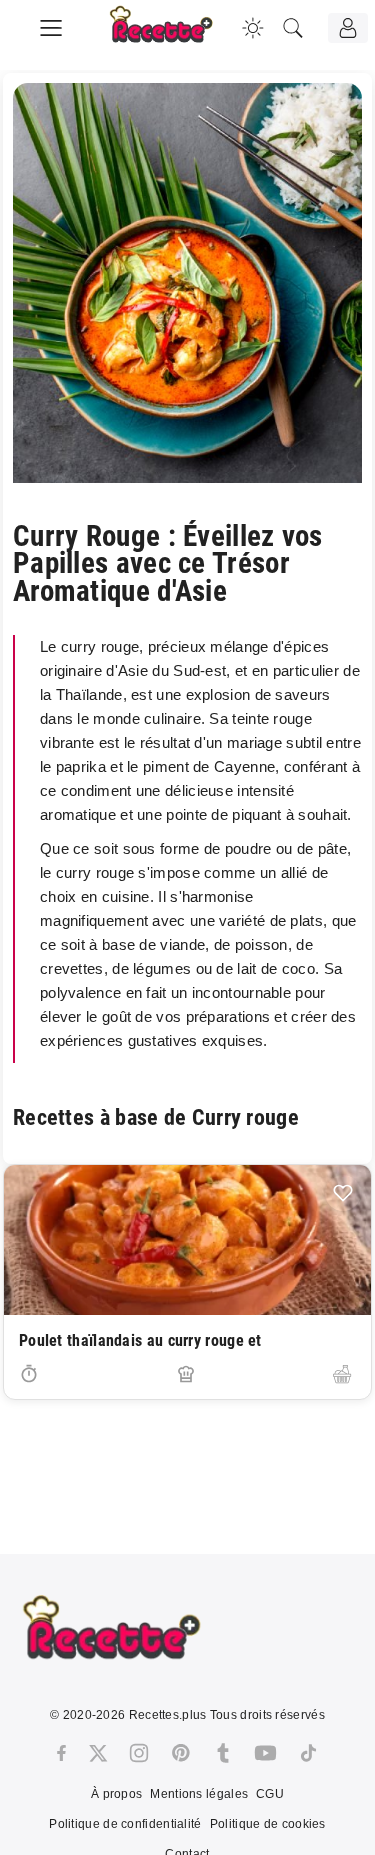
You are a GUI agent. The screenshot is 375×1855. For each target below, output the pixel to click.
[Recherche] (293, 28)
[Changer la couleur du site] (253, 28)
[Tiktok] (308, 1753)
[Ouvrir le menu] (51, 25)
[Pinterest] (181, 1753)
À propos (116, 1794)
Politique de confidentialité (125, 1824)
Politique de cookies (268, 1824)
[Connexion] (348, 28)
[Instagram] (139, 1753)
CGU (270, 1794)
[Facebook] (61, 1753)
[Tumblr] (223, 1753)
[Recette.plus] (175, 35)
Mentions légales (199, 1794)
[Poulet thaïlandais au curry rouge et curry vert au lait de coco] (187, 1240)
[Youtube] (265, 1753)
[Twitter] (98, 1753)
